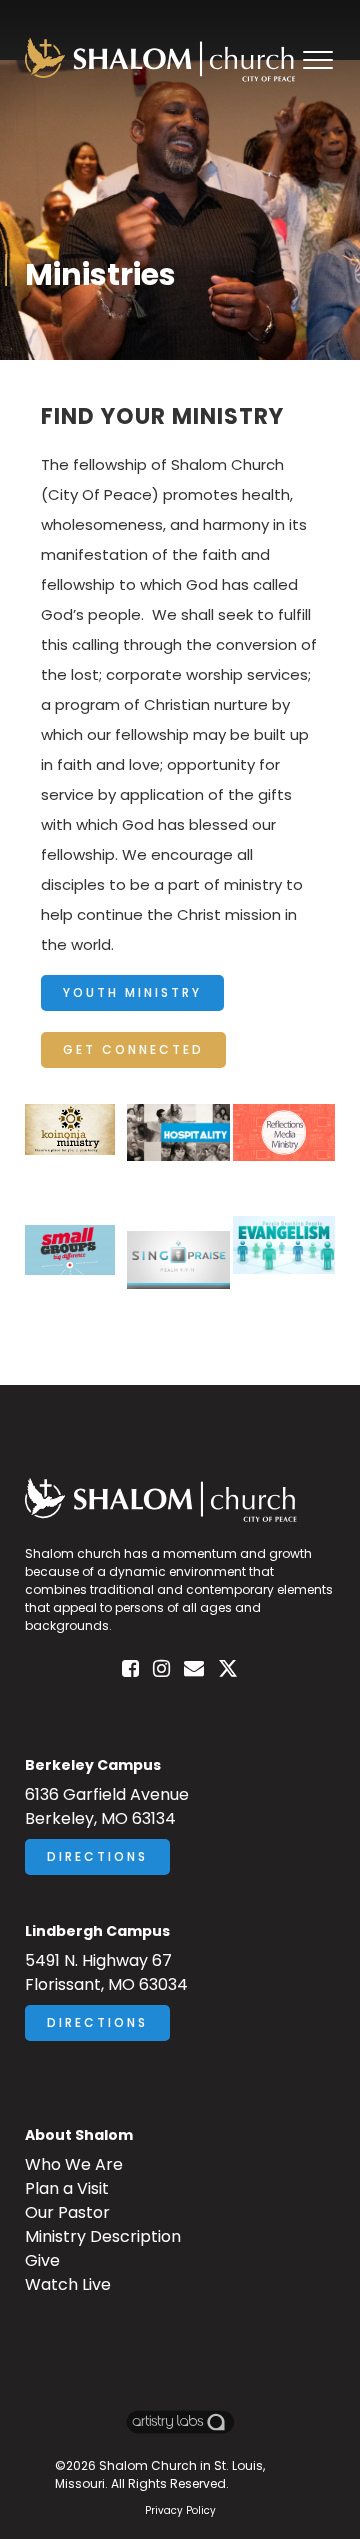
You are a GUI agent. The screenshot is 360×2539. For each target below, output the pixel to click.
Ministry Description (103, 2236)
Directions (97, 1856)
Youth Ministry (132, 992)
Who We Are (74, 2164)
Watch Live (68, 2284)
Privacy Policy (180, 2510)
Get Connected (133, 1049)
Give (42, 2260)
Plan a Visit (67, 2188)
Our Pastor (67, 2212)
